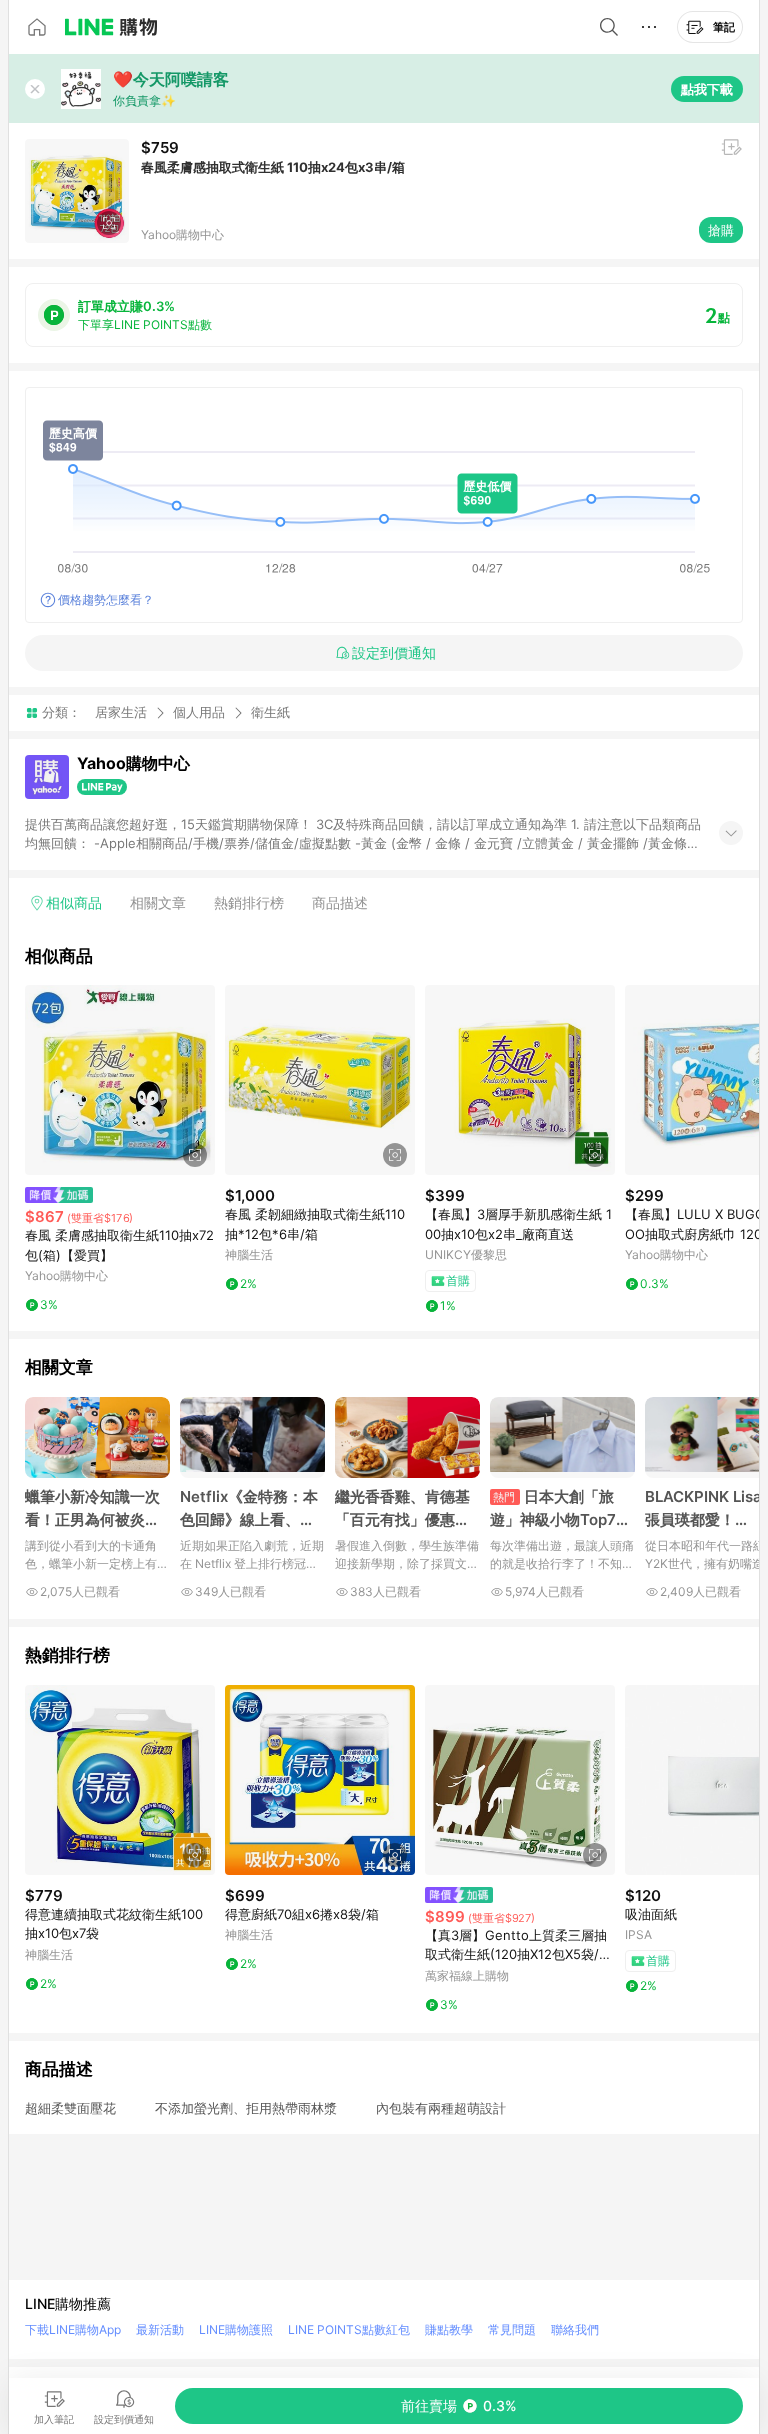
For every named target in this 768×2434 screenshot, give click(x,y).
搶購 (721, 230)
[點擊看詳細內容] (120, 1080)
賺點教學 (449, 2329)
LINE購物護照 (236, 2329)
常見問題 (512, 2329)
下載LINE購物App (73, 2329)
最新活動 (160, 2329)
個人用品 (199, 712)
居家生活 (121, 712)
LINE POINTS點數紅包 (349, 2329)
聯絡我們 (575, 2329)
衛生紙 (270, 712)
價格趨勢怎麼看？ (106, 599)
